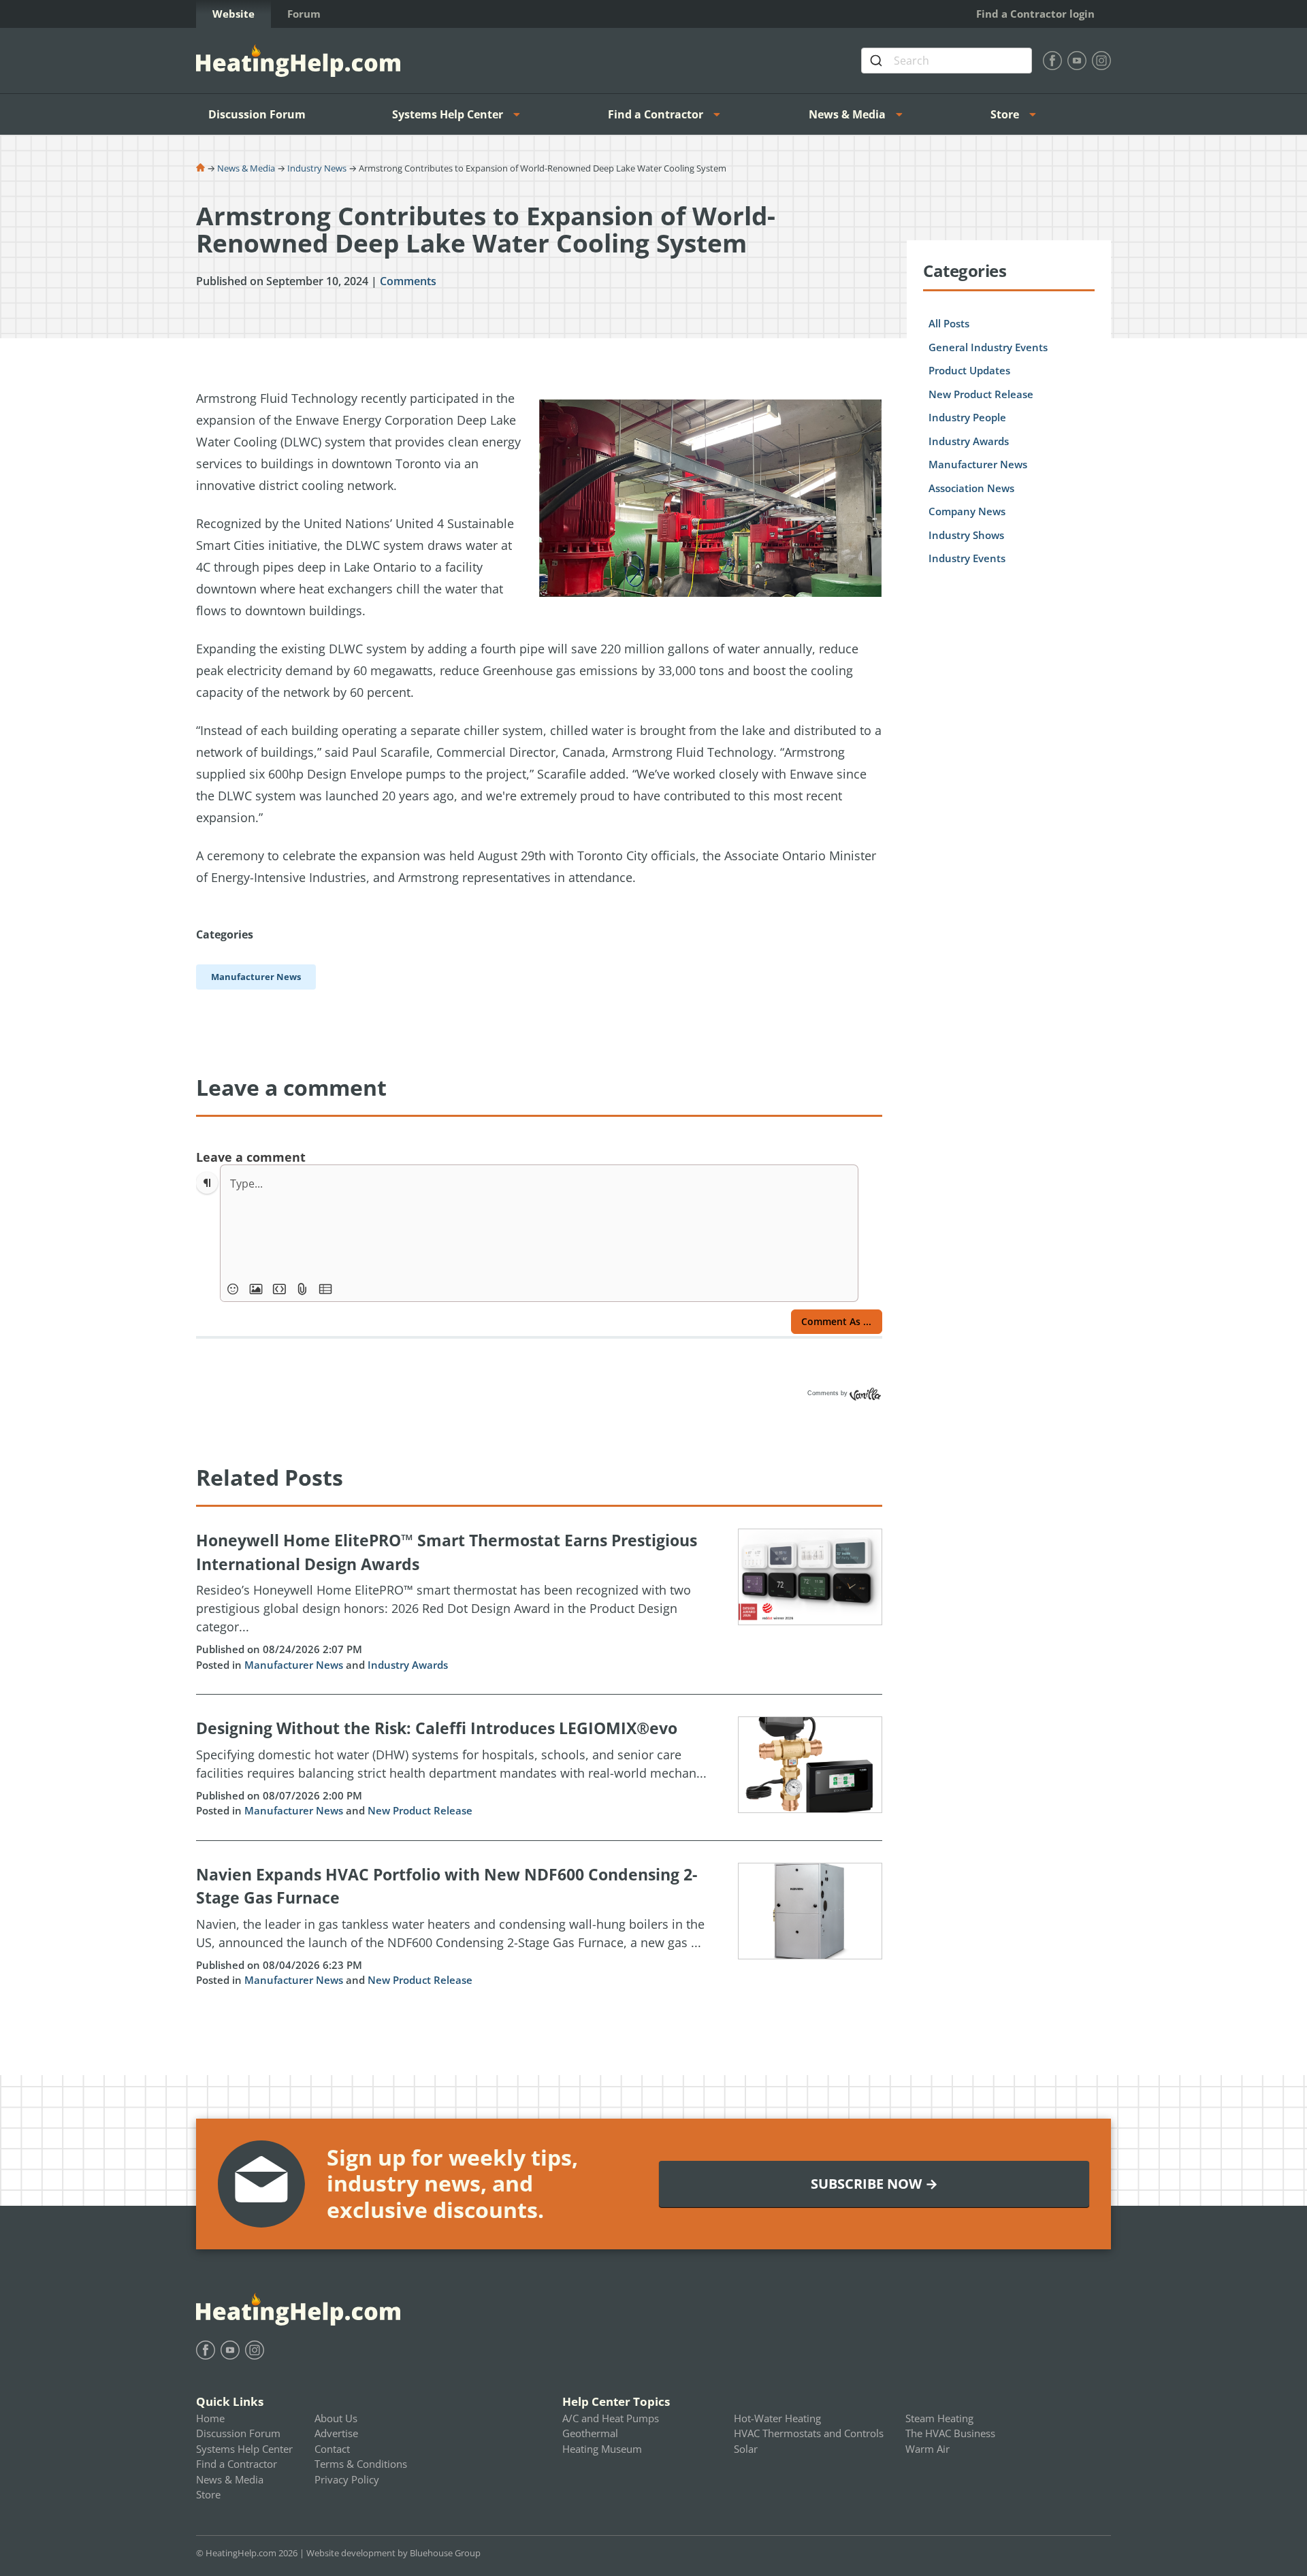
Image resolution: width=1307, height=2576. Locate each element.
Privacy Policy (347, 2479)
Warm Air (927, 2449)
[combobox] (947, 61)
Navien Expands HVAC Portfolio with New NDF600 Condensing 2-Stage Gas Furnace (447, 1886)
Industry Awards (408, 1665)
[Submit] (878, 61)
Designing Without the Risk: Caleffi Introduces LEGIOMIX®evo (437, 1728)
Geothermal (590, 2433)
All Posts (949, 323)
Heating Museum (602, 2449)
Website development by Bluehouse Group (393, 2553)
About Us (336, 2418)
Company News (967, 511)
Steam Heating (939, 2418)
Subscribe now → (874, 2184)
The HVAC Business (950, 2433)
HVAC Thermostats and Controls (809, 2433)
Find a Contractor (656, 114)
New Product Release (420, 1810)
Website (233, 14)
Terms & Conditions (361, 2464)
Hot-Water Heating (777, 2418)
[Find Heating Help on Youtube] (1077, 61)
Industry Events (967, 558)
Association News (971, 488)
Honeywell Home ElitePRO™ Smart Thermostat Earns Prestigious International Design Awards (447, 1552)
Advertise (336, 2433)
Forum (304, 14)
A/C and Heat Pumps (611, 2418)
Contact (332, 2449)
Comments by (828, 1393)
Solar (746, 2449)
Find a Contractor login (1035, 14)
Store (1005, 114)
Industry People (967, 417)
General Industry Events (988, 347)
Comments (408, 281)
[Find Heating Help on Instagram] (1101, 61)
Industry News (317, 168)
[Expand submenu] (521, 114)
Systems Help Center (448, 114)
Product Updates (969, 370)
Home (210, 2418)
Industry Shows (966, 535)
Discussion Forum (257, 114)
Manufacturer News (294, 1665)
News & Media (847, 114)
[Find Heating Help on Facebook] (1052, 61)
